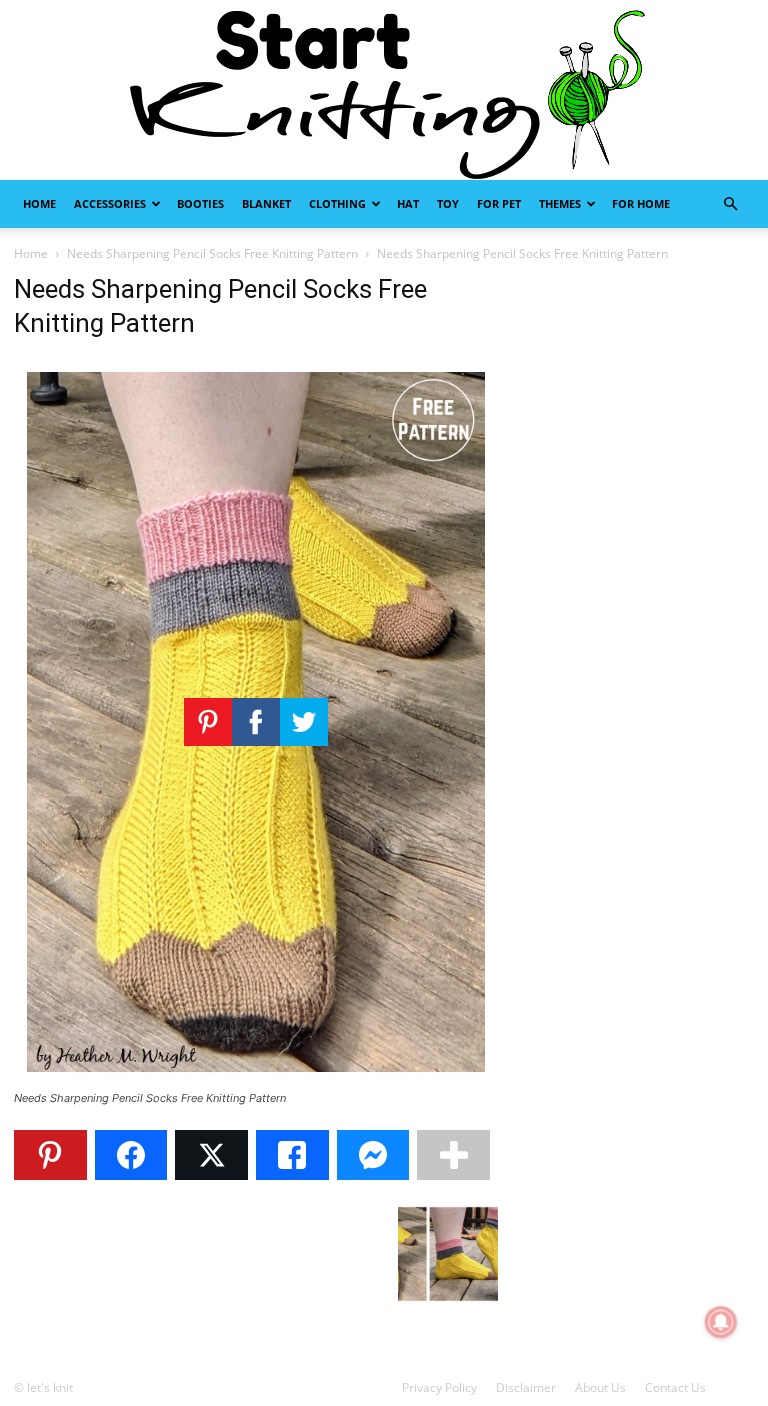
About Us (600, 1387)
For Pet (499, 203)
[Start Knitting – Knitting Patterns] (384, 90)
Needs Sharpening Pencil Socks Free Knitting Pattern (212, 253)
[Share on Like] (292, 1155)
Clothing (337, 203)
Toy (448, 203)
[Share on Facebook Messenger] (373, 1155)
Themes (560, 203)
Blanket (266, 203)
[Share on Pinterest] (50, 1155)
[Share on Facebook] (131, 1155)
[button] (730, 204)
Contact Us (675, 1387)
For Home (641, 203)
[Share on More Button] (453, 1155)
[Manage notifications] (721, 1322)
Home (39, 203)
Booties (200, 203)
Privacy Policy (439, 1387)
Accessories (110, 203)
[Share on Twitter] (211, 1155)
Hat (408, 203)
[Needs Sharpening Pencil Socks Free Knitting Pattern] (256, 1079)
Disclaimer (526, 1387)
